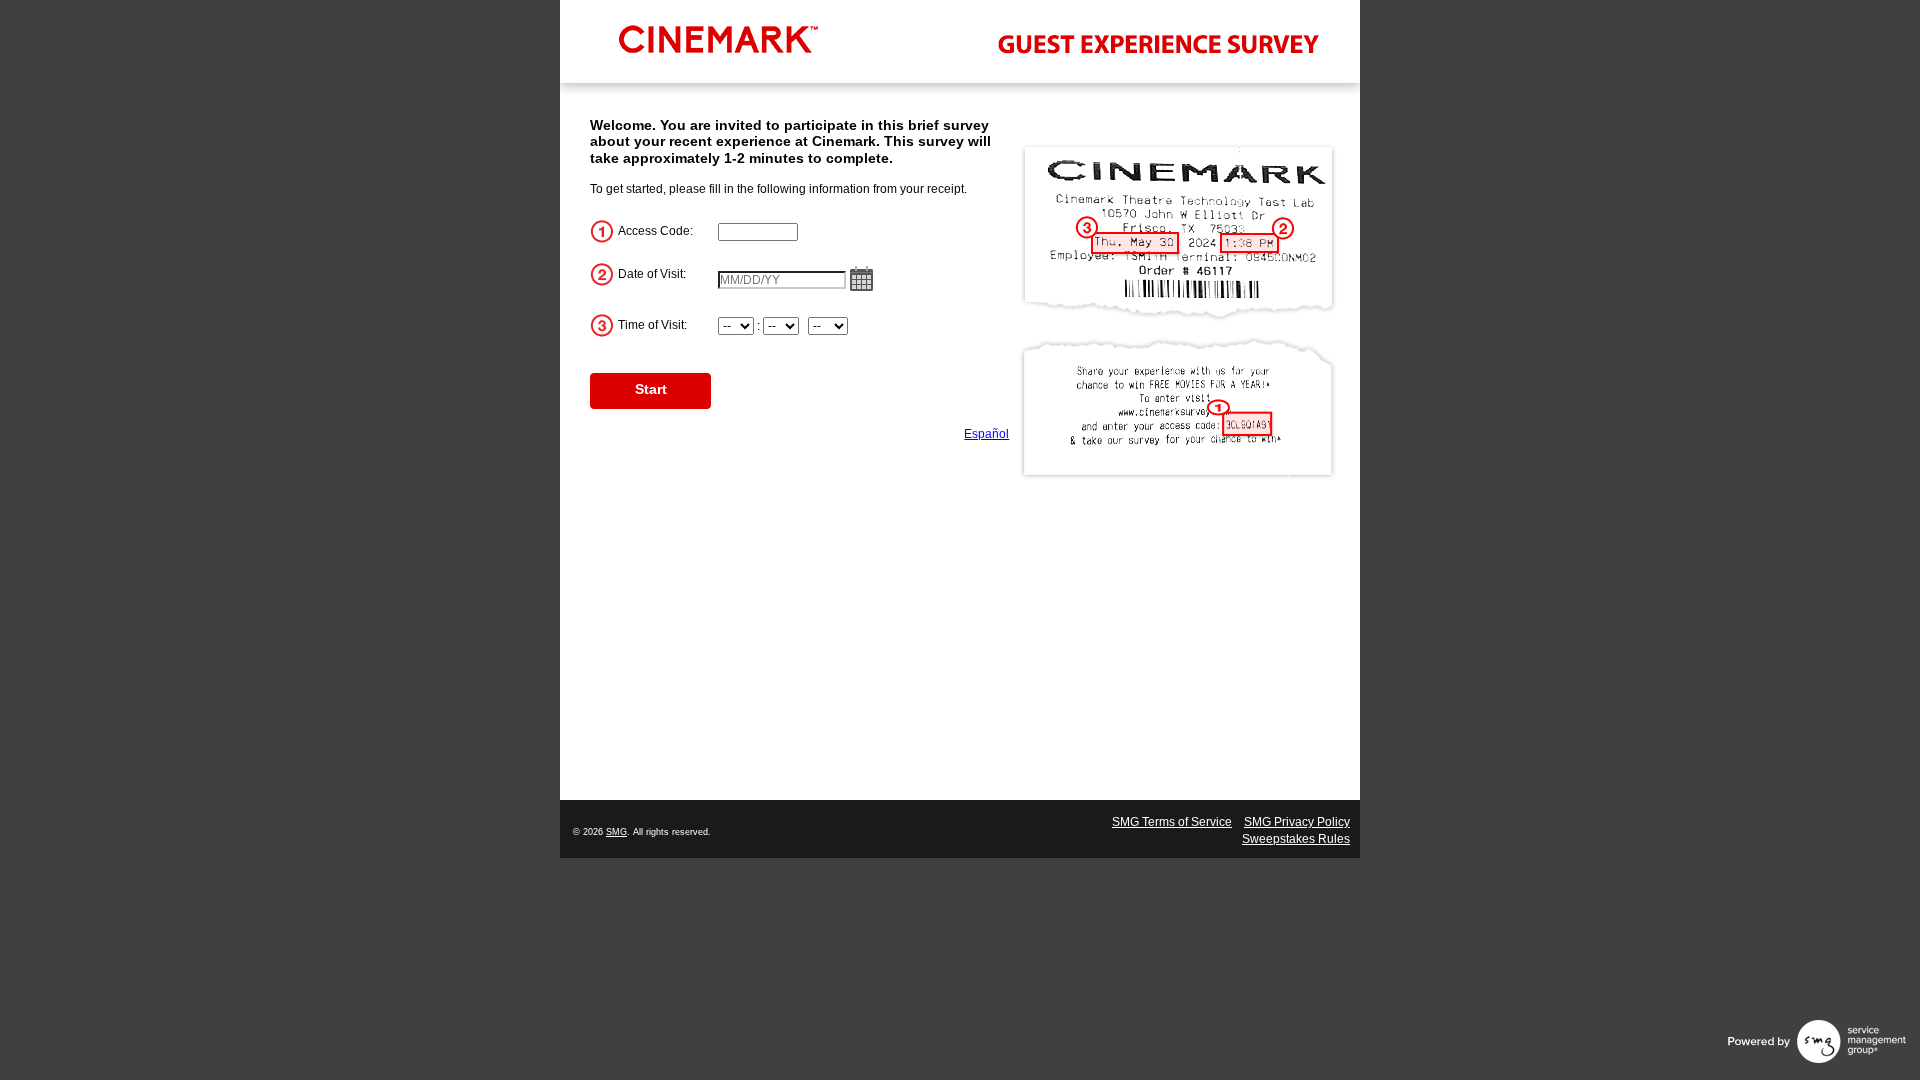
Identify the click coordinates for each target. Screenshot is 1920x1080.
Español (986, 434)
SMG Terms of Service (1172, 822)
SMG (616, 832)
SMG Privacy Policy (1297, 822)
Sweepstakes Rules (1296, 839)
